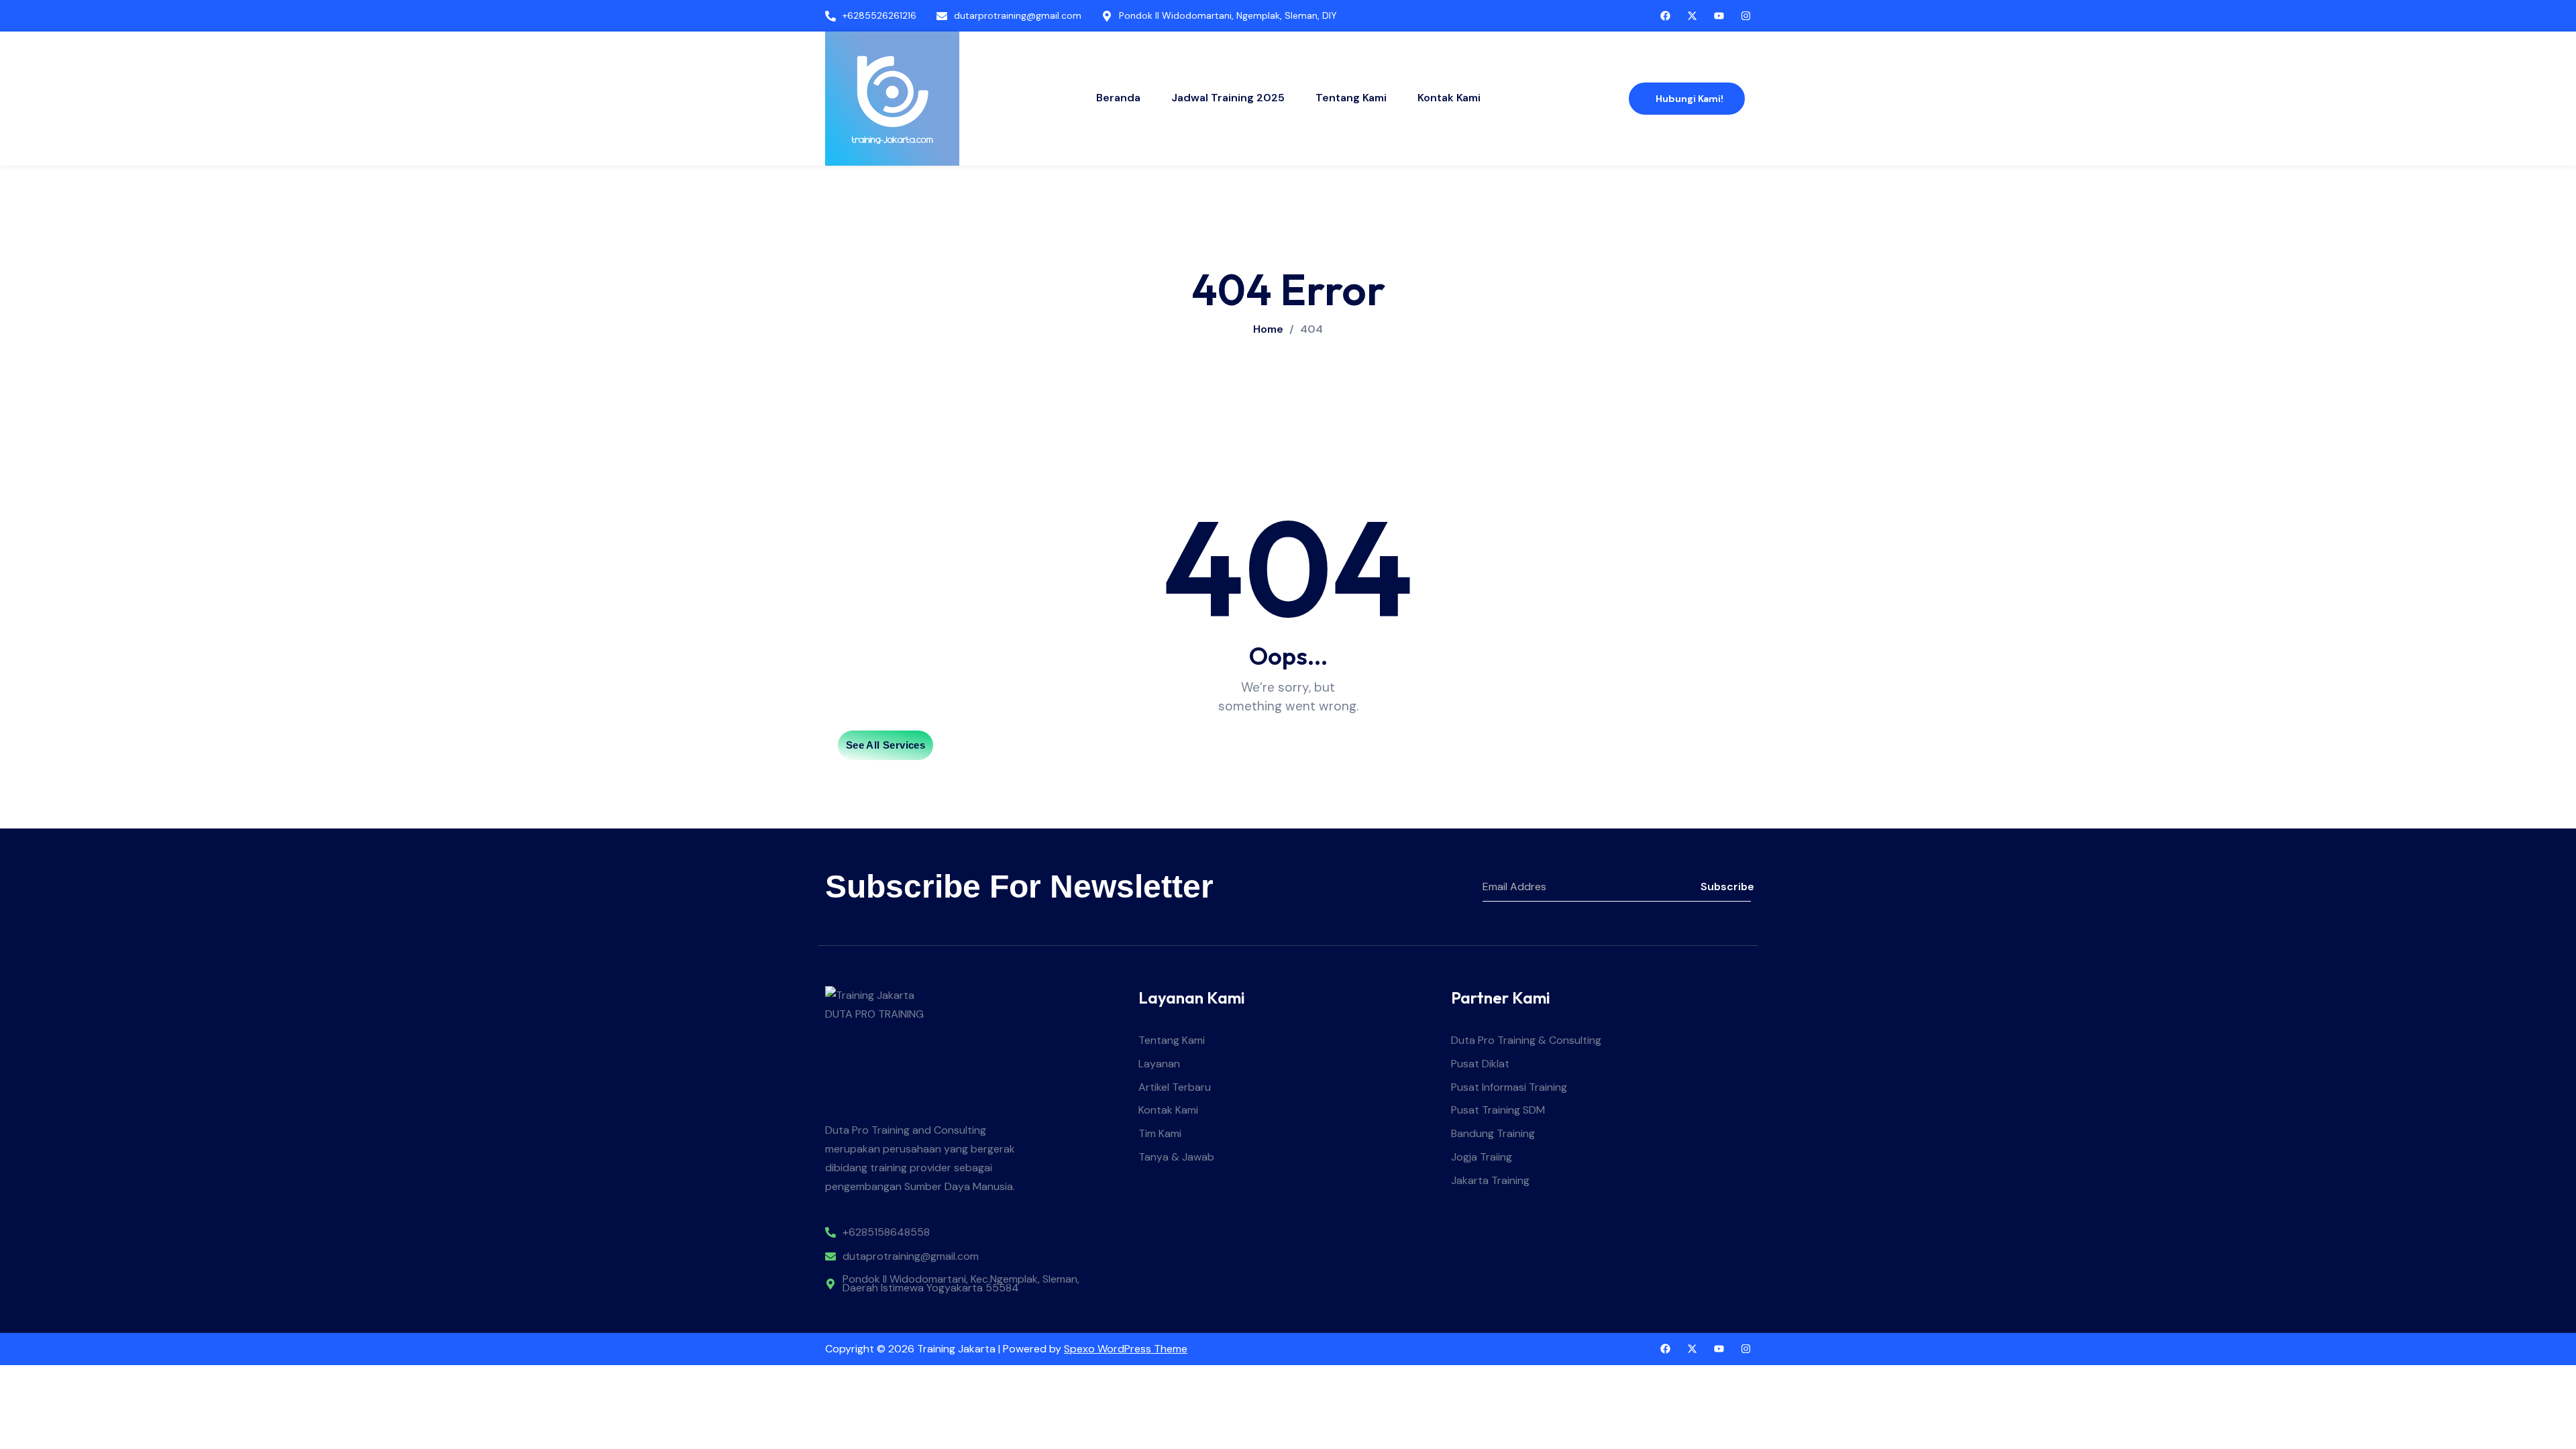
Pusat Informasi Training (1509, 1088)
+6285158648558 (886, 1233)
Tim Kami (1160, 1134)
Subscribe (1726, 887)
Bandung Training (1493, 1134)
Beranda (1118, 98)
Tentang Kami (1351, 98)
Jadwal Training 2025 (1228, 98)
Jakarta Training (1490, 1181)
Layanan (1159, 1064)
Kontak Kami (1449, 98)
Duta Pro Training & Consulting (1526, 1041)
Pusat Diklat (1480, 1064)
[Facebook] (1665, 1349)
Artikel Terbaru (1175, 1088)
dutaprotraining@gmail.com (911, 1257)
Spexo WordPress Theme (1126, 1349)
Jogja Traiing (1482, 1158)
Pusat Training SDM (1498, 1111)
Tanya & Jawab (1176, 1158)
